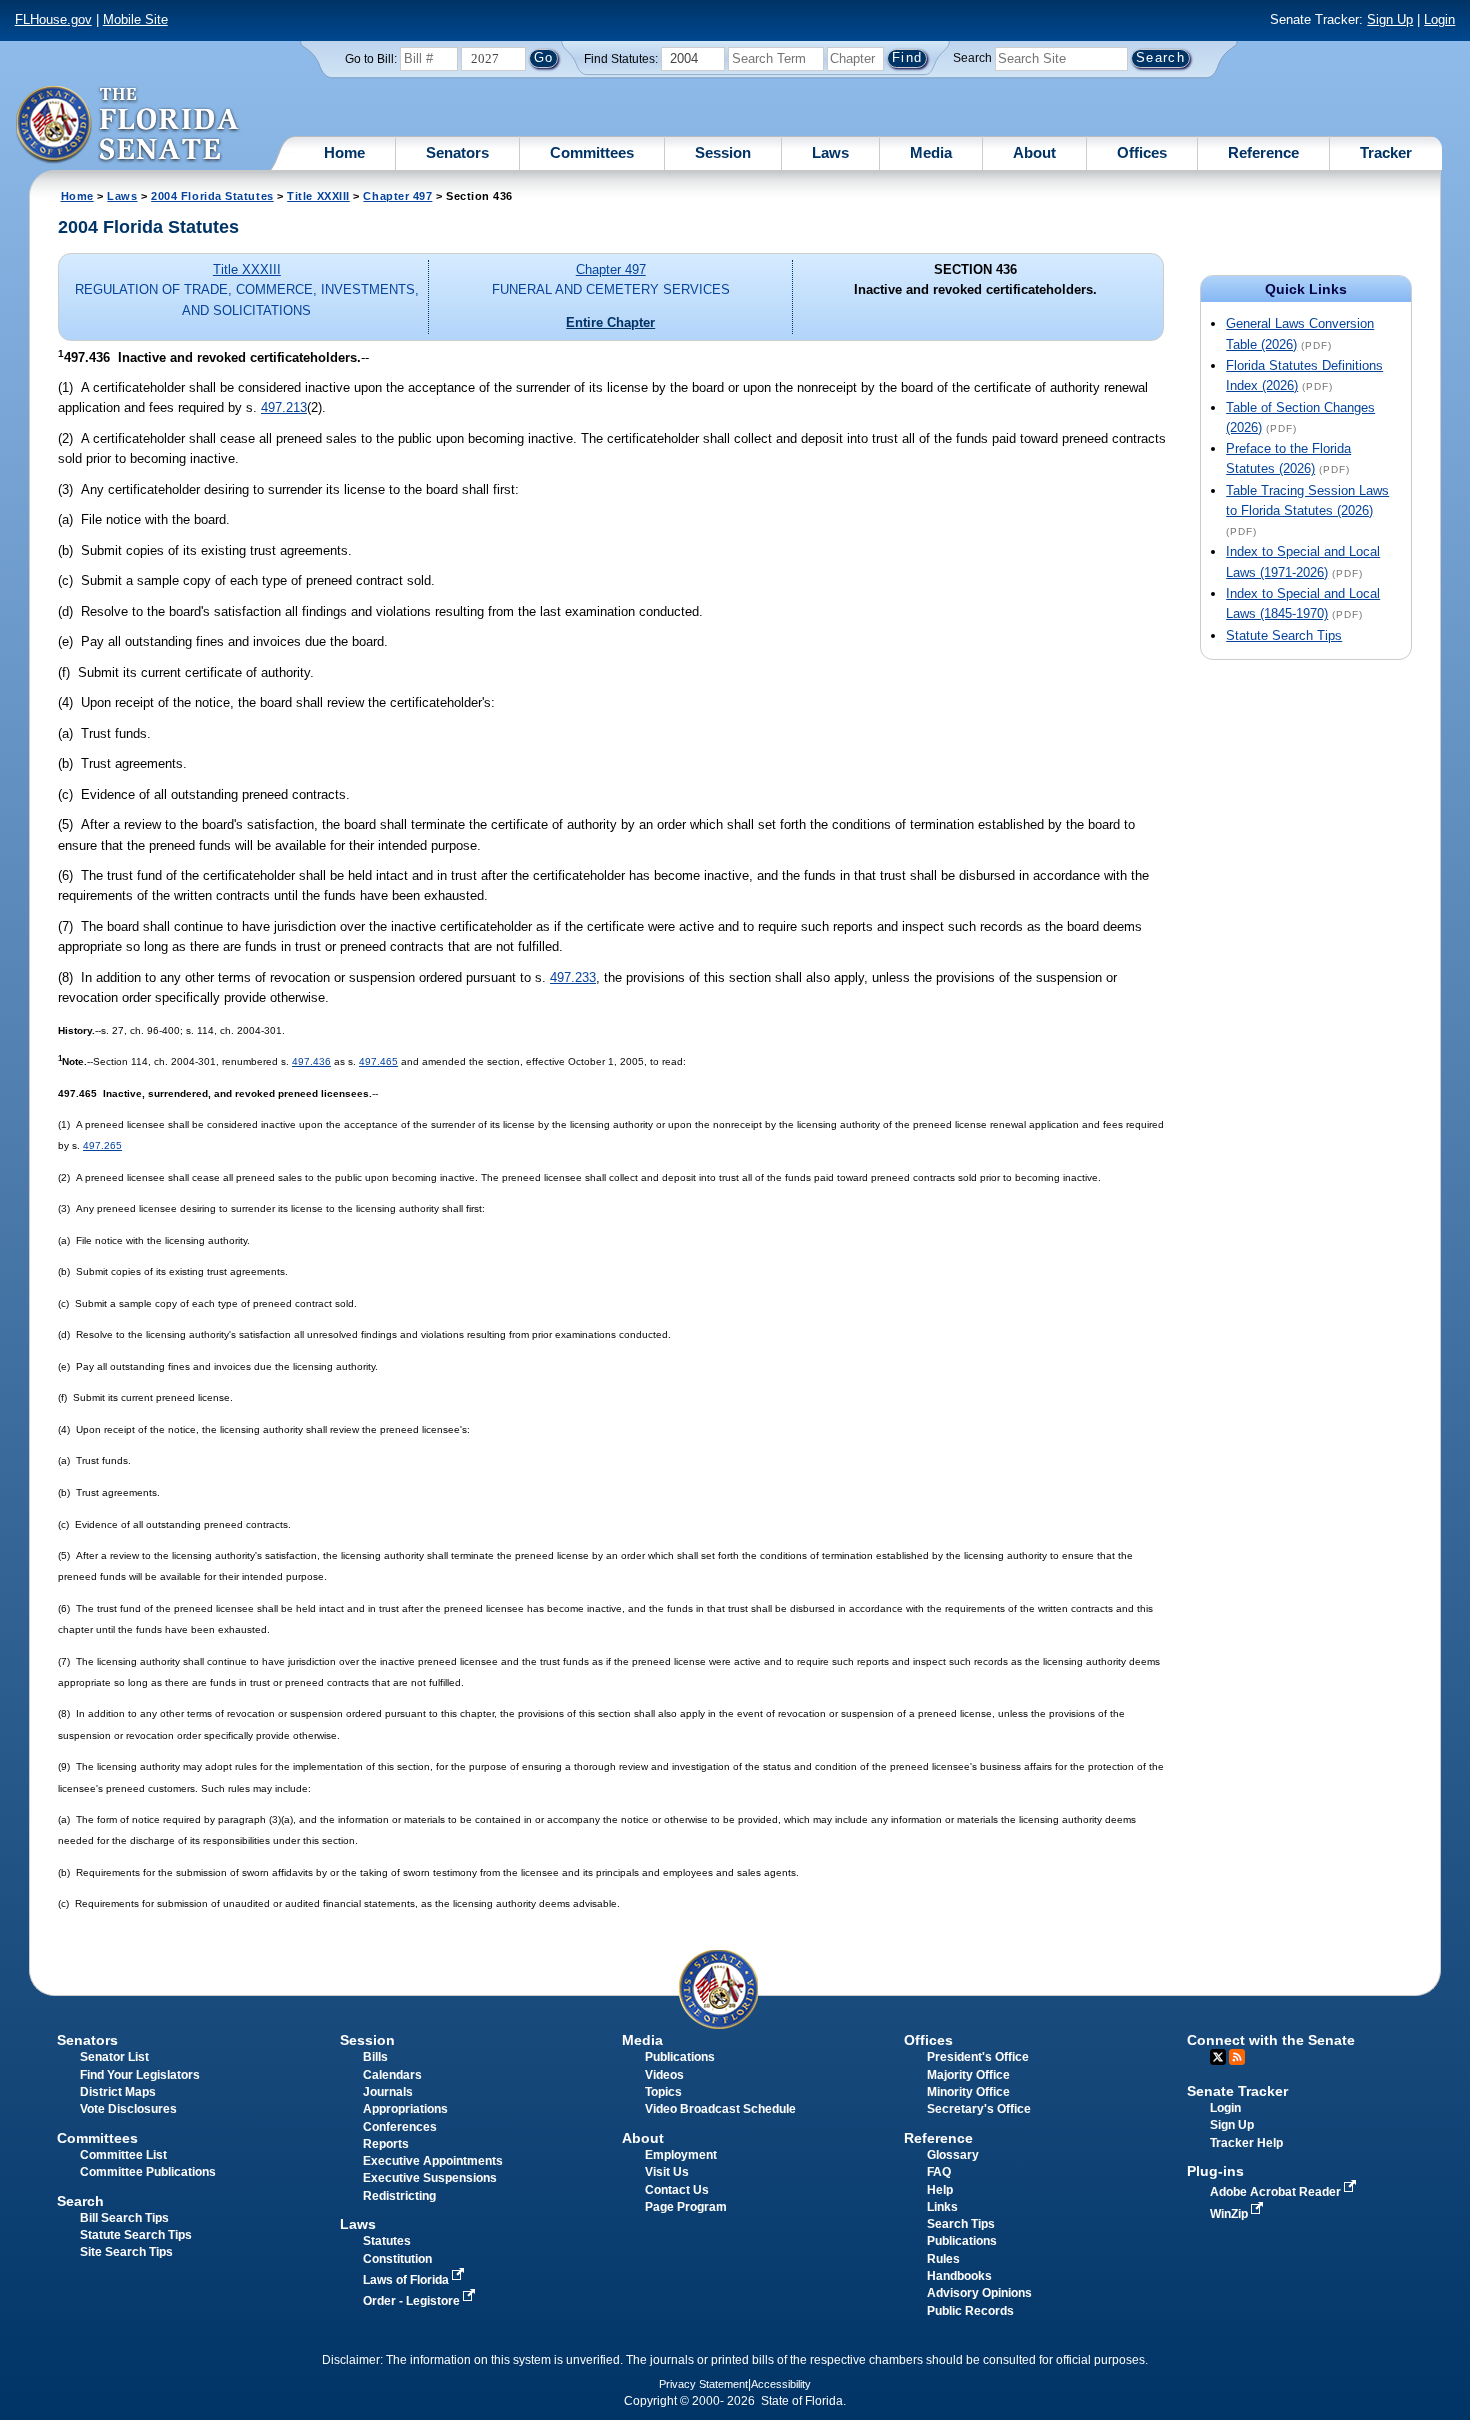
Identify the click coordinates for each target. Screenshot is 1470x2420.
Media (931, 152)
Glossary (953, 2155)
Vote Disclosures (128, 2109)
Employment (681, 2155)
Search (972, 58)
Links (942, 2207)
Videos (664, 2075)
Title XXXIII (318, 196)
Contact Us (677, 2190)
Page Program (686, 2207)
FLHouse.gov (53, 19)
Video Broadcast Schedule (720, 2109)
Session (723, 152)
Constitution (397, 2259)
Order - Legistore (413, 2301)
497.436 (311, 1061)
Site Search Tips (126, 2252)
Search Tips (961, 2224)
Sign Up (1390, 19)
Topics (663, 2092)
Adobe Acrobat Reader (1277, 2192)
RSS (1237, 2057)
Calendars (392, 2075)
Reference (1263, 152)
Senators (457, 152)
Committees (592, 152)
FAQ (939, 2172)
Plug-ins (1215, 2171)
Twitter (1218, 2057)
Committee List (123, 2155)
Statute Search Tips (1284, 635)
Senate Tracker (1237, 2091)
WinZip (1230, 2214)
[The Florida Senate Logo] (128, 125)
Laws (830, 152)
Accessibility (781, 2384)
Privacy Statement (703, 2384)
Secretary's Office (979, 2109)
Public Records (970, 2311)
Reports (386, 2144)
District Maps (118, 2092)
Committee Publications (148, 2172)
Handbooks (959, 2276)
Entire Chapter (610, 322)
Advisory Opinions (979, 2293)
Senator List (114, 2057)
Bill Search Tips (124, 2218)
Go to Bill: (371, 59)
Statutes (387, 2241)
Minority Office (968, 2092)
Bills (375, 2057)
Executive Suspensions (430, 2178)
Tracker (1386, 152)
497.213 (284, 407)
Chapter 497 (397, 196)
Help (940, 2190)
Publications (680, 2057)
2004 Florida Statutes (212, 196)
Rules (943, 2259)
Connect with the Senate (1271, 2040)
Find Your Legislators (140, 2075)
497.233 (573, 977)
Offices (1142, 152)
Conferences (400, 2127)
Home (344, 152)
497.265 (102, 1145)
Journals (388, 2092)
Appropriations (405, 2109)
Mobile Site (135, 19)
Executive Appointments (433, 2161)
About (1034, 152)
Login (1439, 19)
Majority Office (968, 2075)
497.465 (378, 1061)
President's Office (978, 2057)
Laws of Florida (407, 2280)
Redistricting (399, 2196)
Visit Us (667, 2172)
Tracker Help (1246, 2143)
